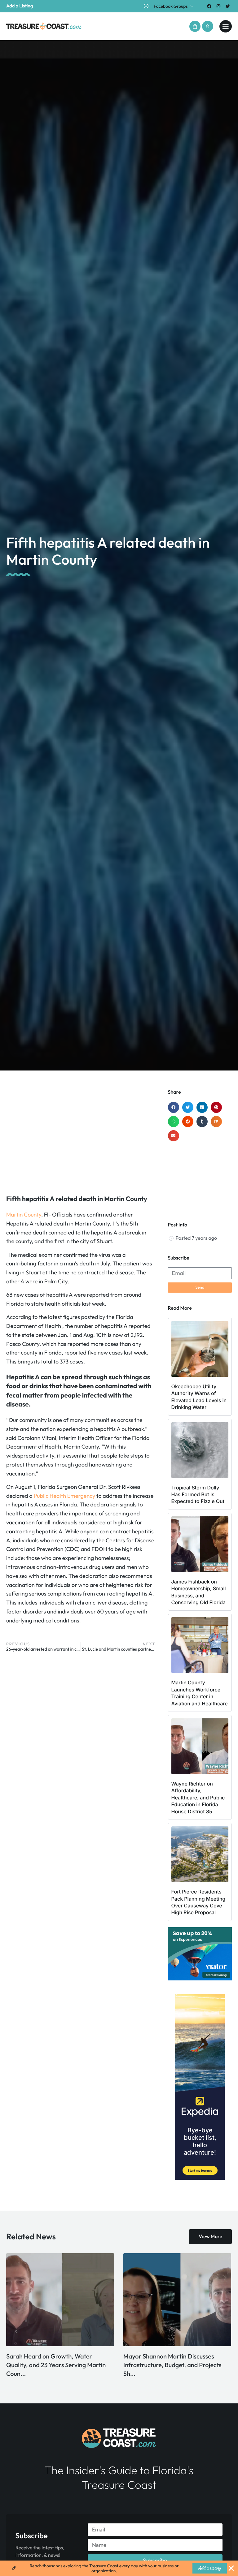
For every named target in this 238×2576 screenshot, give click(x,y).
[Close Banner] (231, 2568)
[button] (195, 26)
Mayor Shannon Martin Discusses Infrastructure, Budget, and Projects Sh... (55, 2365)
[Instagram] (219, 6)
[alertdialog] (119, 2568)
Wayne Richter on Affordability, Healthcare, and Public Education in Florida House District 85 (198, 1798)
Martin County (24, 1215)
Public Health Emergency (64, 1496)
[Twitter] (228, 6)
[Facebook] (209, 6)
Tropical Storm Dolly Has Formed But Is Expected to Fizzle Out (198, 1495)
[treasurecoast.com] (226, 26)
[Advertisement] (81, 1139)
